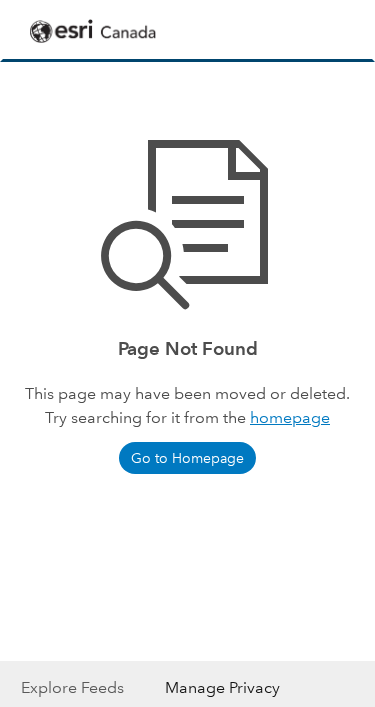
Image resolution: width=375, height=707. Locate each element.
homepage (290, 417)
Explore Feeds (72, 687)
